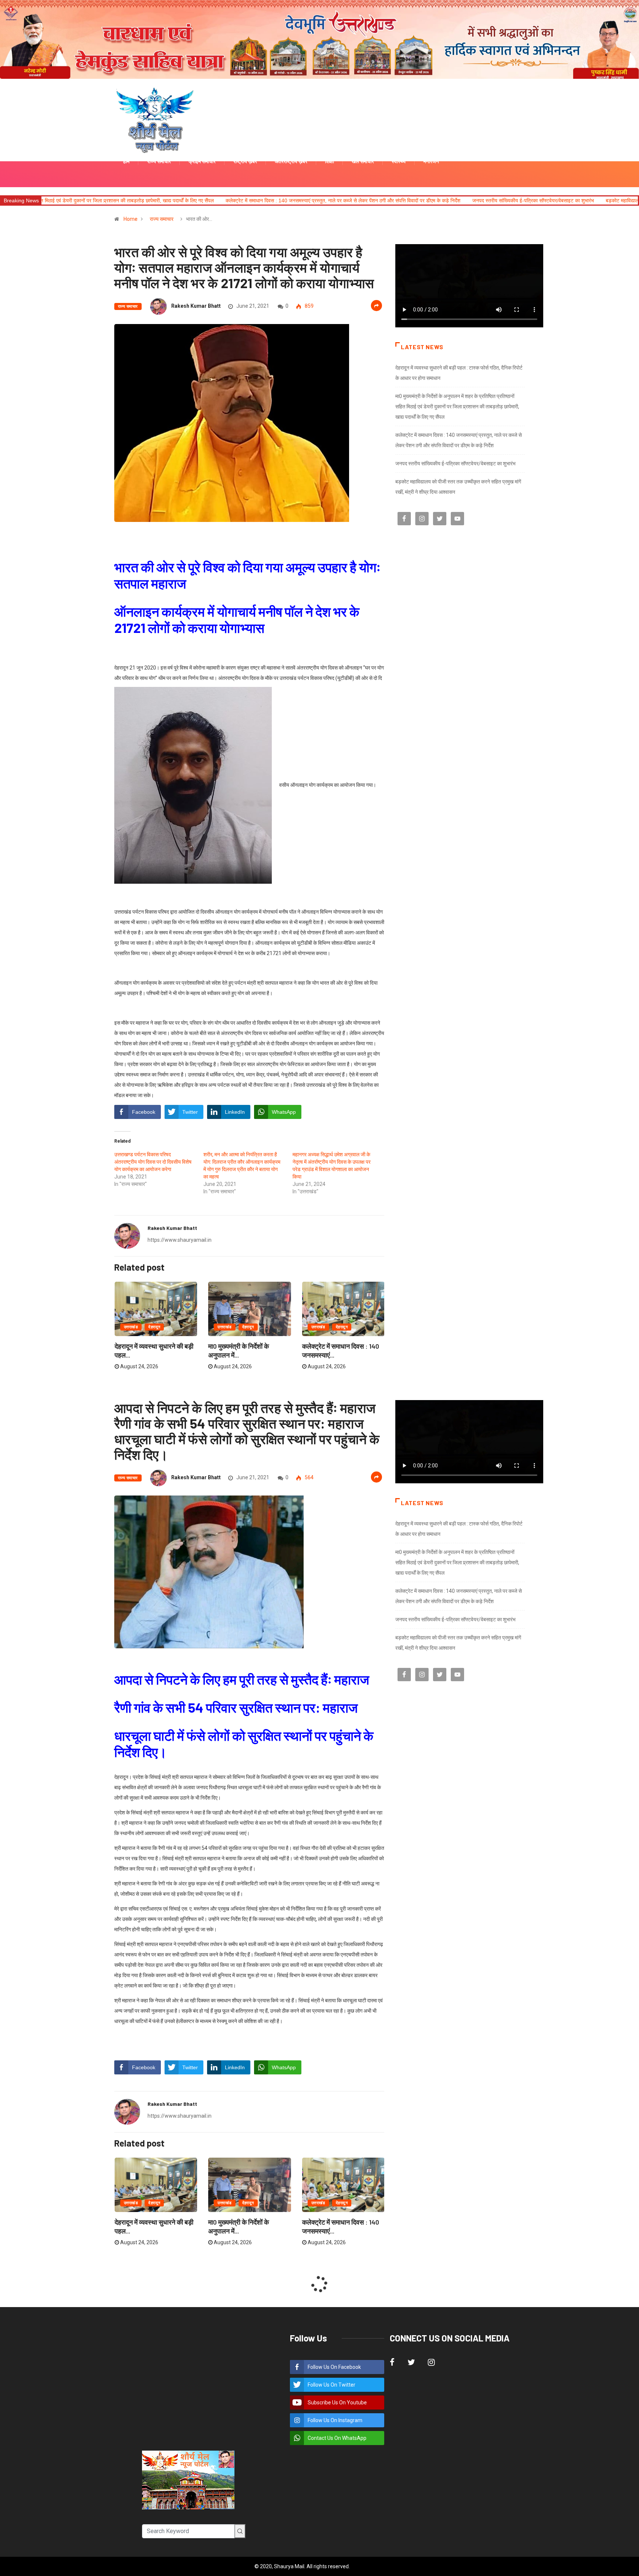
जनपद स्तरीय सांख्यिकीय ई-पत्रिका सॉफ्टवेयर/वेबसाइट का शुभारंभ (380, 200)
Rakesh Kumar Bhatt (196, 306)
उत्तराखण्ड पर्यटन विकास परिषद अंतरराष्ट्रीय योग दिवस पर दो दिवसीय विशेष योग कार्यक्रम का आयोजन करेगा (153, 1162)
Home (131, 219)
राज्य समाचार (162, 219)
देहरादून (154, 1327)
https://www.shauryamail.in (180, 1240)
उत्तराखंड (131, 1327)
